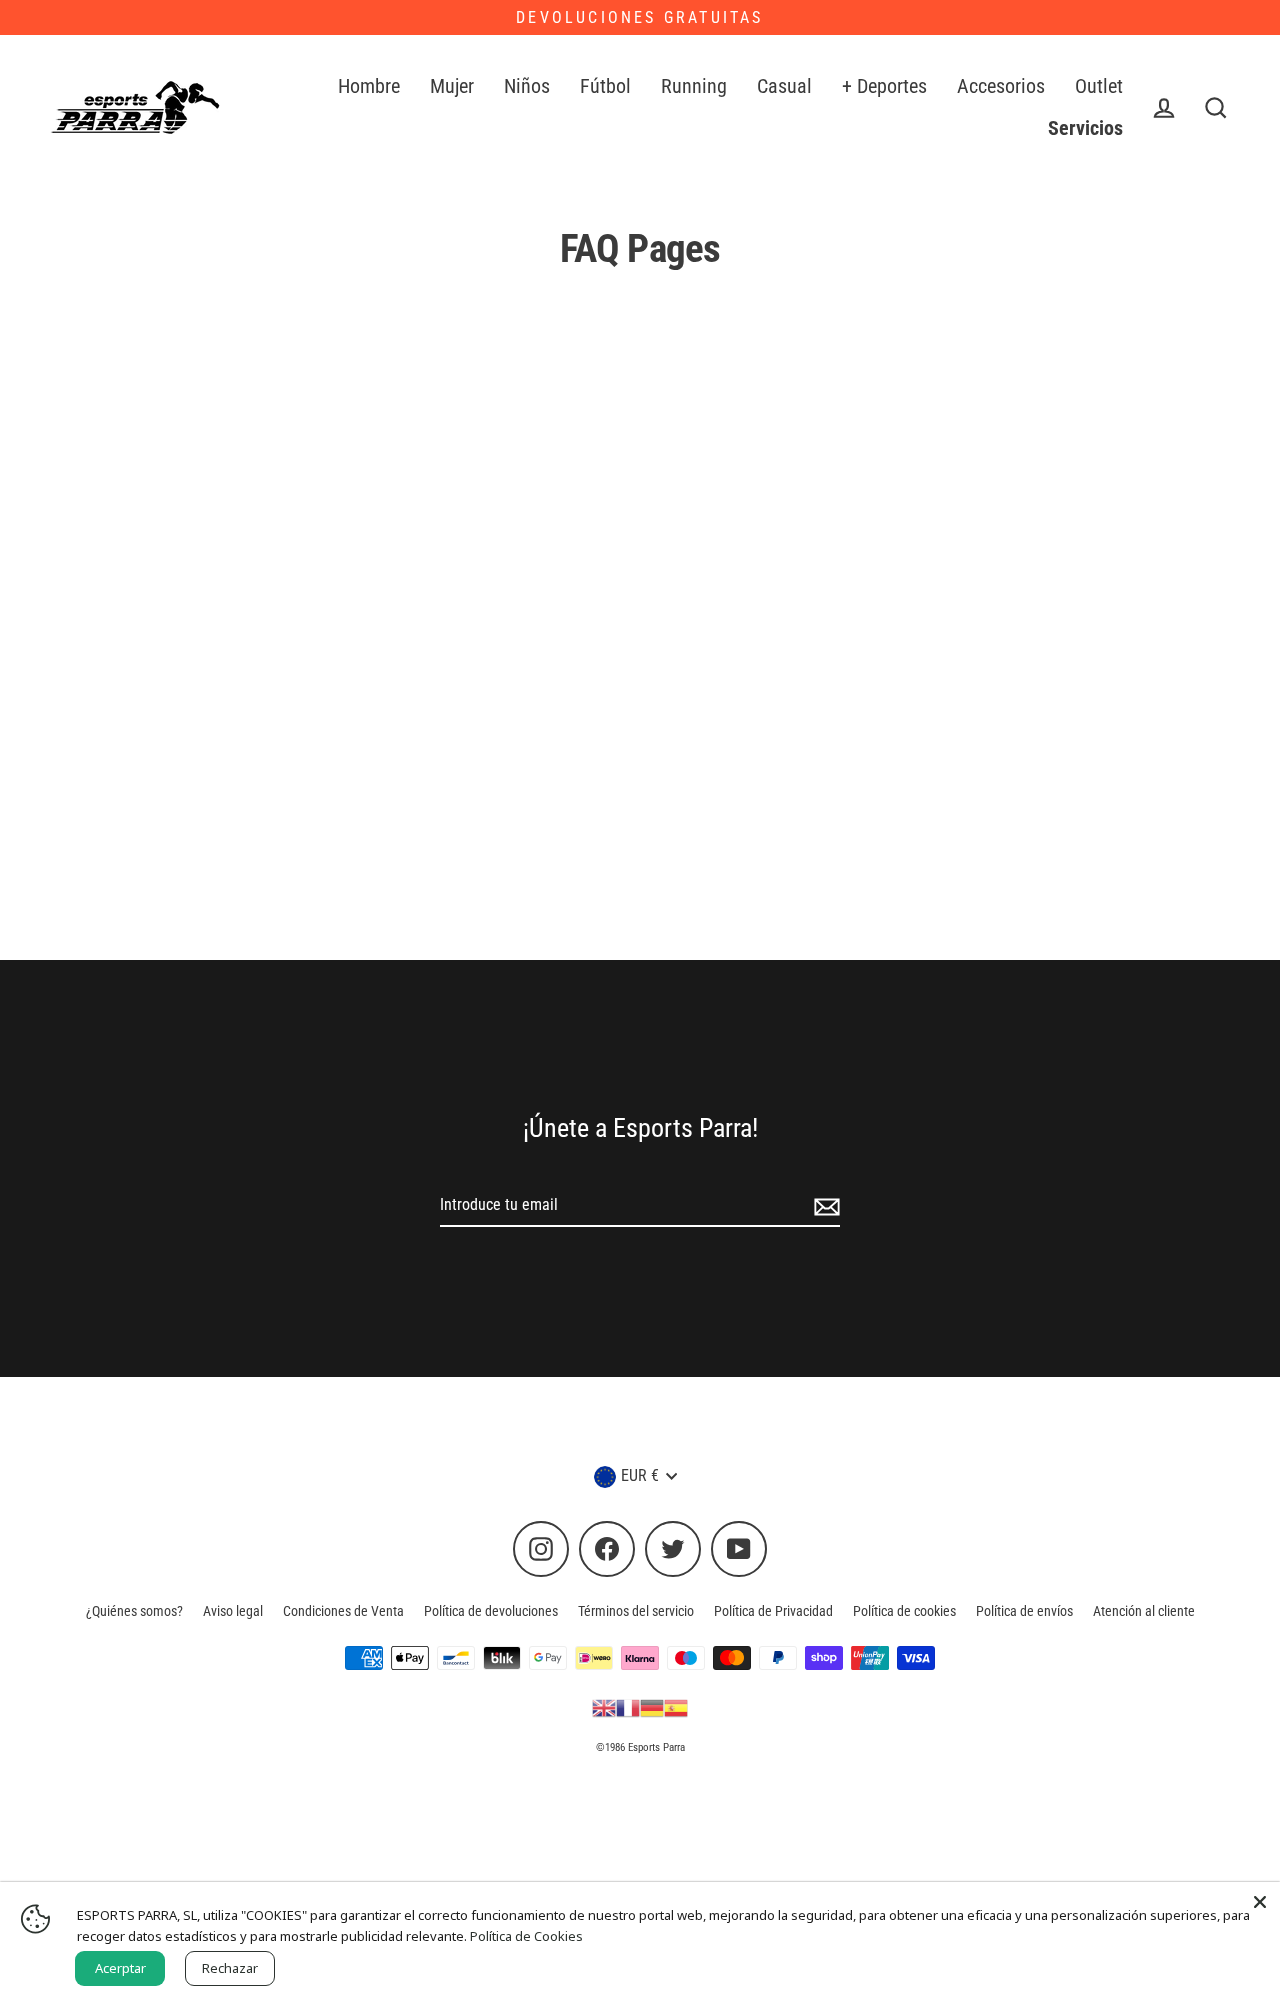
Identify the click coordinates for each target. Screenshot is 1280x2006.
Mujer (452, 86)
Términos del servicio (636, 1611)
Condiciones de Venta (343, 1611)
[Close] (1260, 1902)
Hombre (369, 86)
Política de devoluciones (491, 1611)
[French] (628, 1707)
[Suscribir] (824, 1206)
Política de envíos (1024, 1611)
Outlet (1099, 86)
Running (694, 86)
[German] (652, 1707)
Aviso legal (233, 1611)
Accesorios (1001, 86)
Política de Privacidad (773, 1611)
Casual (784, 86)
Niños (527, 86)
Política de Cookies (526, 1936)
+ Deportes (884, 86)
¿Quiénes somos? (134, 1611)
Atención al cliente (1144, 1611)
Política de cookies (904, 1611)
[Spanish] (676, 1707)
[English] (604, 1707)
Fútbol (605, 86)
